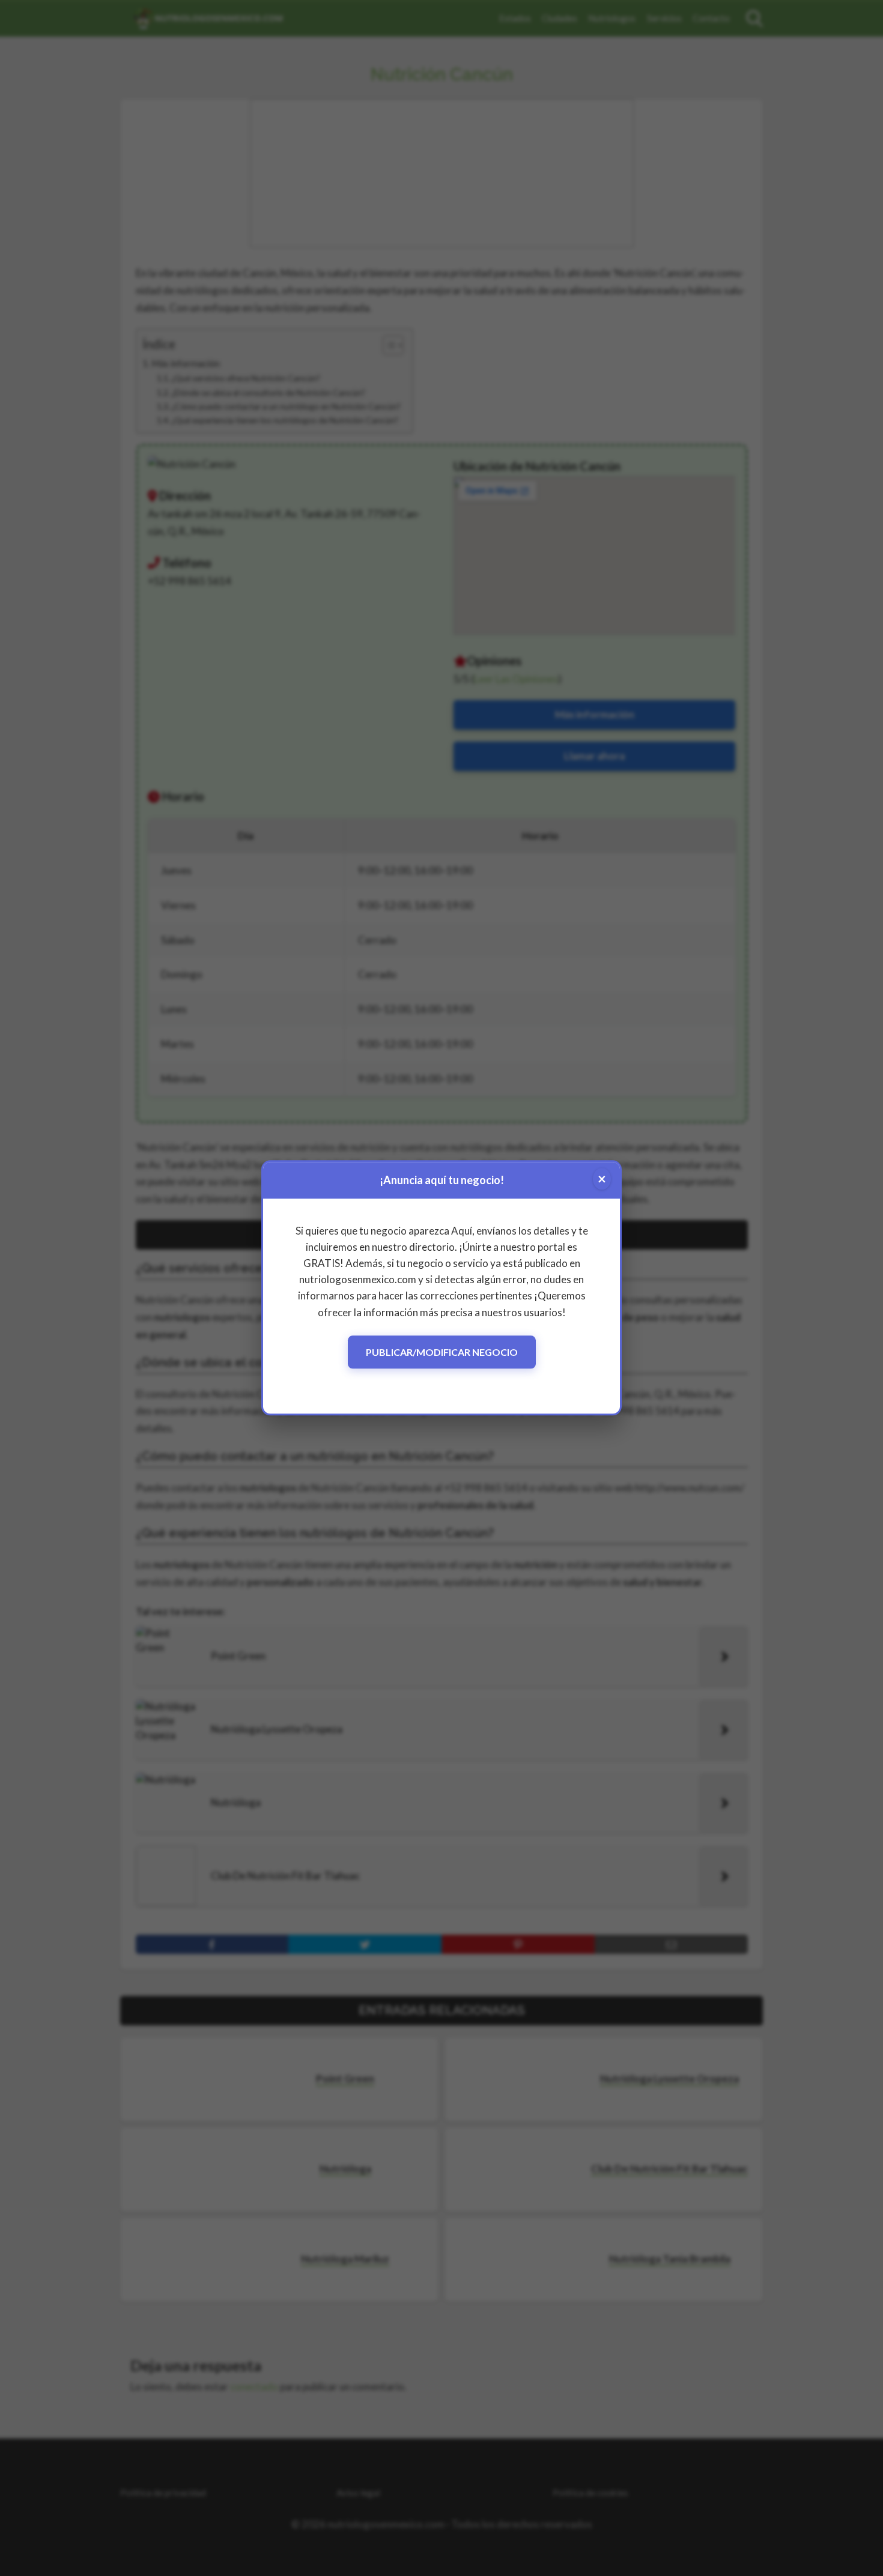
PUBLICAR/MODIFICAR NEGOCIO (442, 1352)
